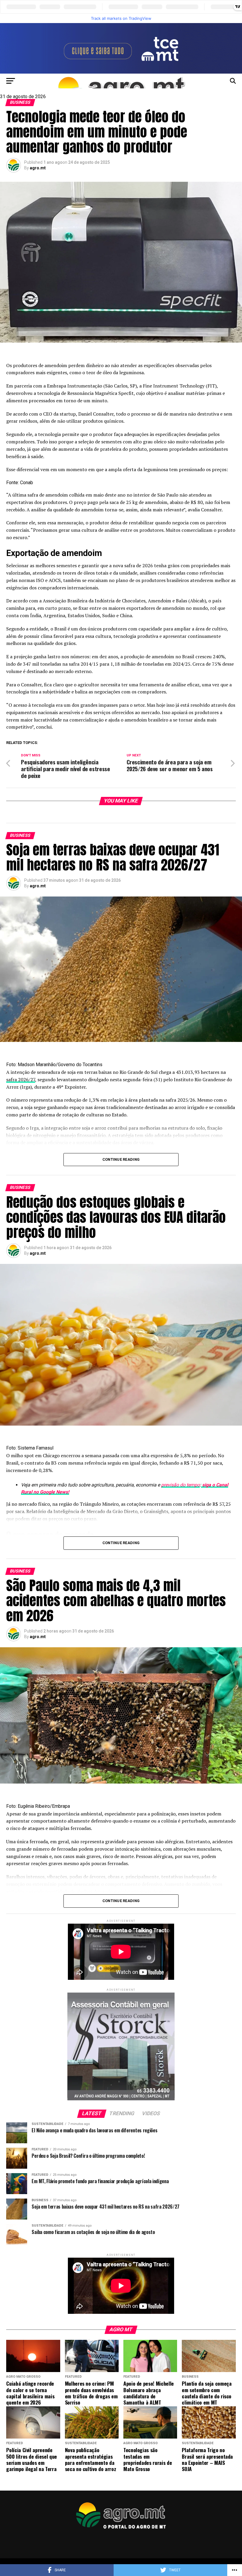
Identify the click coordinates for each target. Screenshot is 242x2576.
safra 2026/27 (21, 1079)
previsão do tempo (180, 1485)
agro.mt (38, 168)
